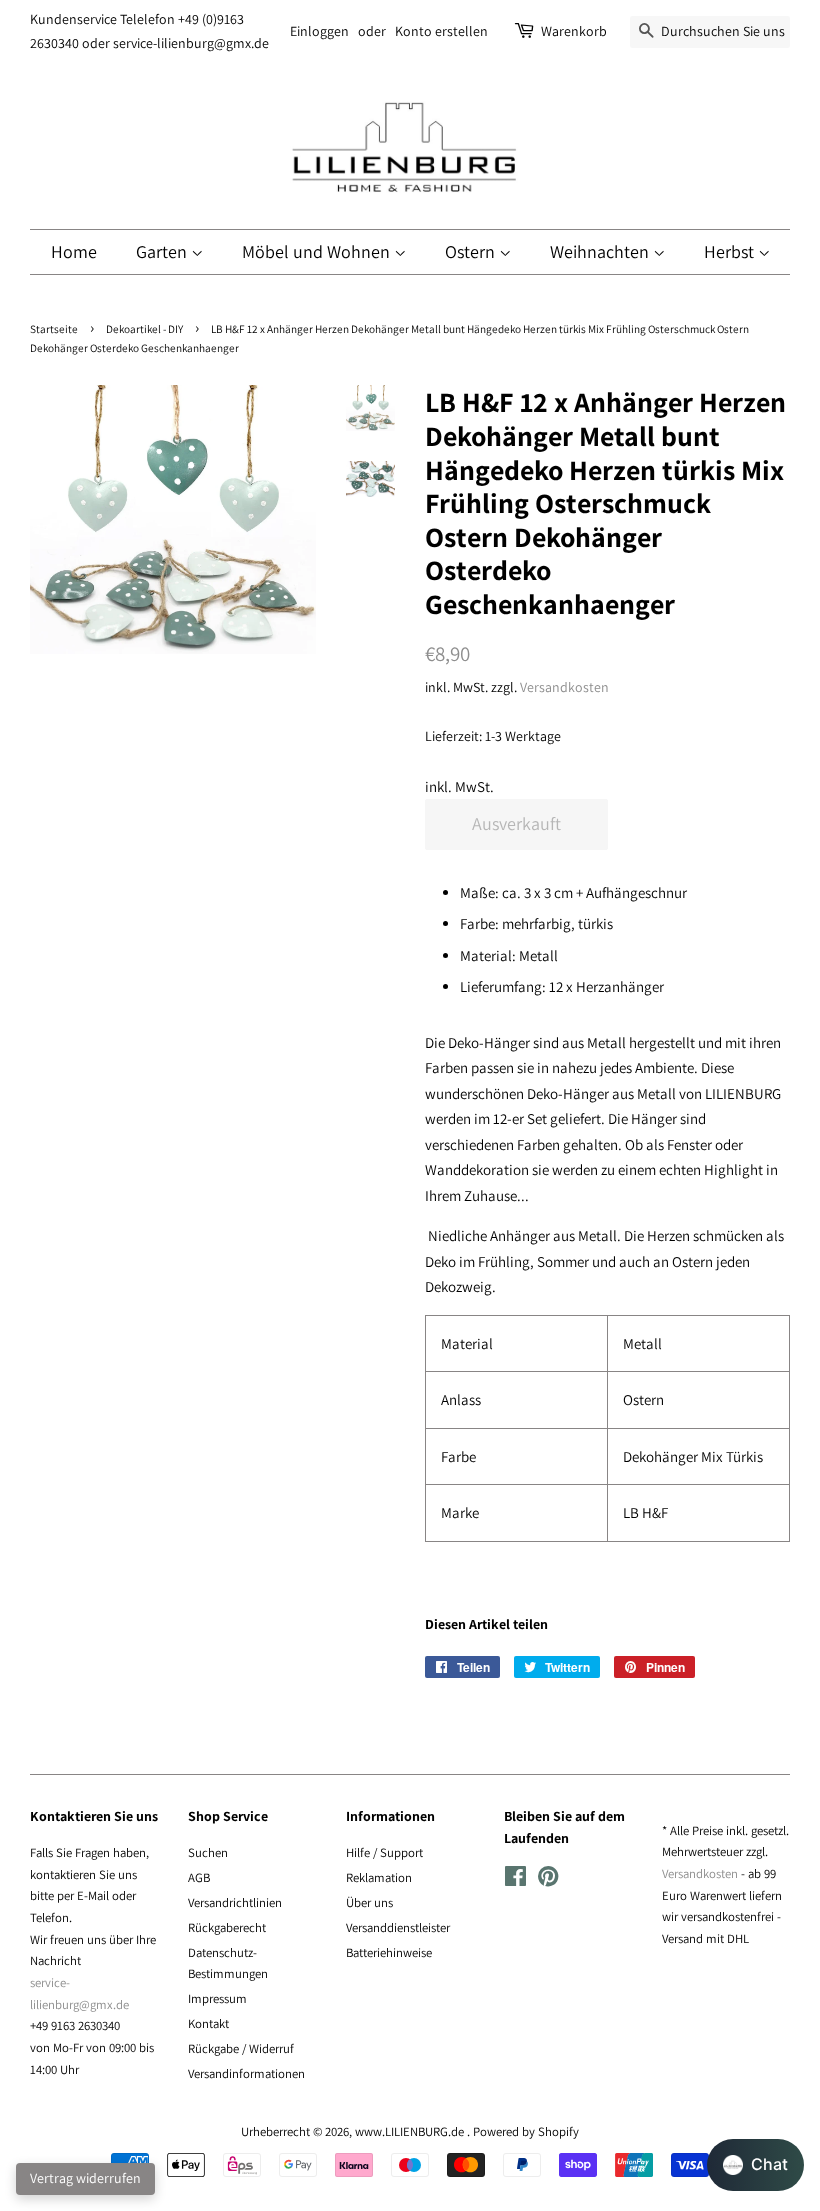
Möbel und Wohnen (318, 251)
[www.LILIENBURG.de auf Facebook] (515, 1880)
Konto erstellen (441, 31)
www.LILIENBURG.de (411, 2131)
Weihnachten (601, 251)
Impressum (217, 1998)
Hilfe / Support (384, 1852)
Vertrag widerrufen (85, 2178)
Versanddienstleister (398, 1927)
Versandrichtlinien (235, 1902)
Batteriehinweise (389, 1952)
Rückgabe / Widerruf (241, 2048)
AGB (199, 1877)
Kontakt (208, 2023)
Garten (163, 251)
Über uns (369, 1902)
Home (74, 251)
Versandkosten (564, 687)
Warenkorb (574, 31)
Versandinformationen (246, 2073)
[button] (755, 2165)
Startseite (54, 329)
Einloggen (319, 31)
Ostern (472, 251)
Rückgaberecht (227, 1927)
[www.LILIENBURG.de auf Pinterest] (548, 1880)
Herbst (731, 251)
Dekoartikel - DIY (144, 329)
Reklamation (379, 1877)
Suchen (208, 1852)
